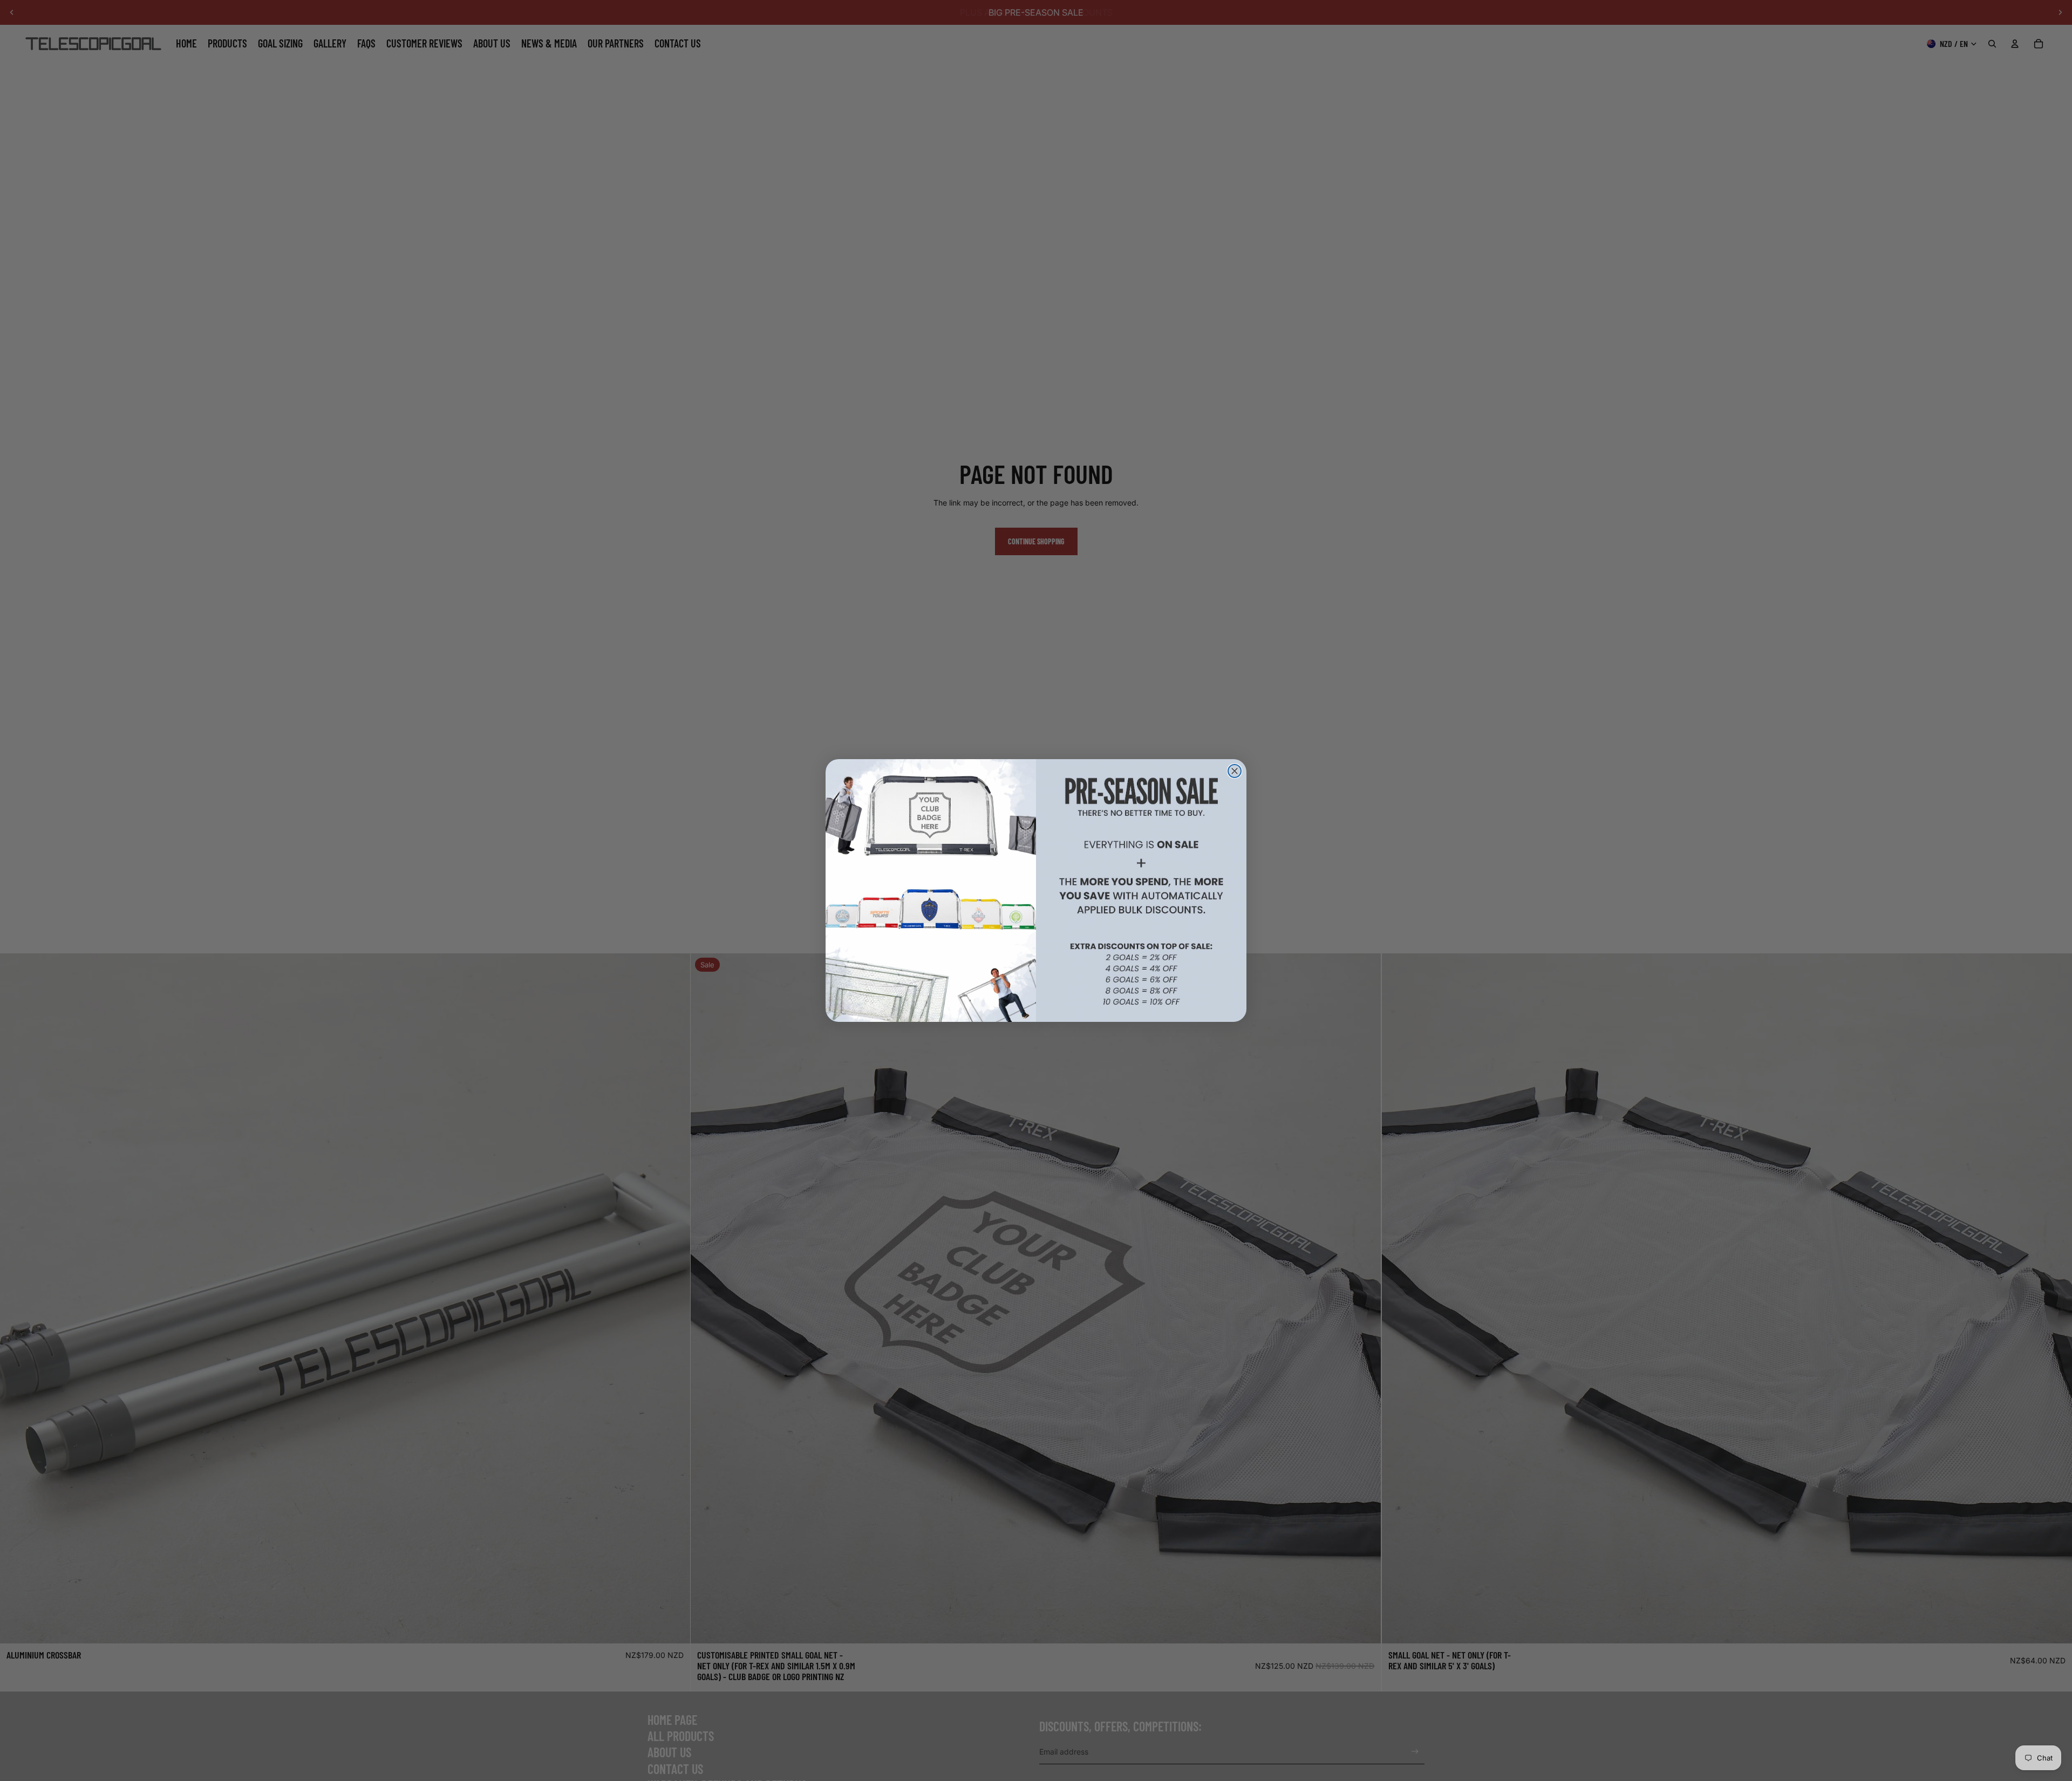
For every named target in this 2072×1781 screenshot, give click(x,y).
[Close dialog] (1235, 771)
